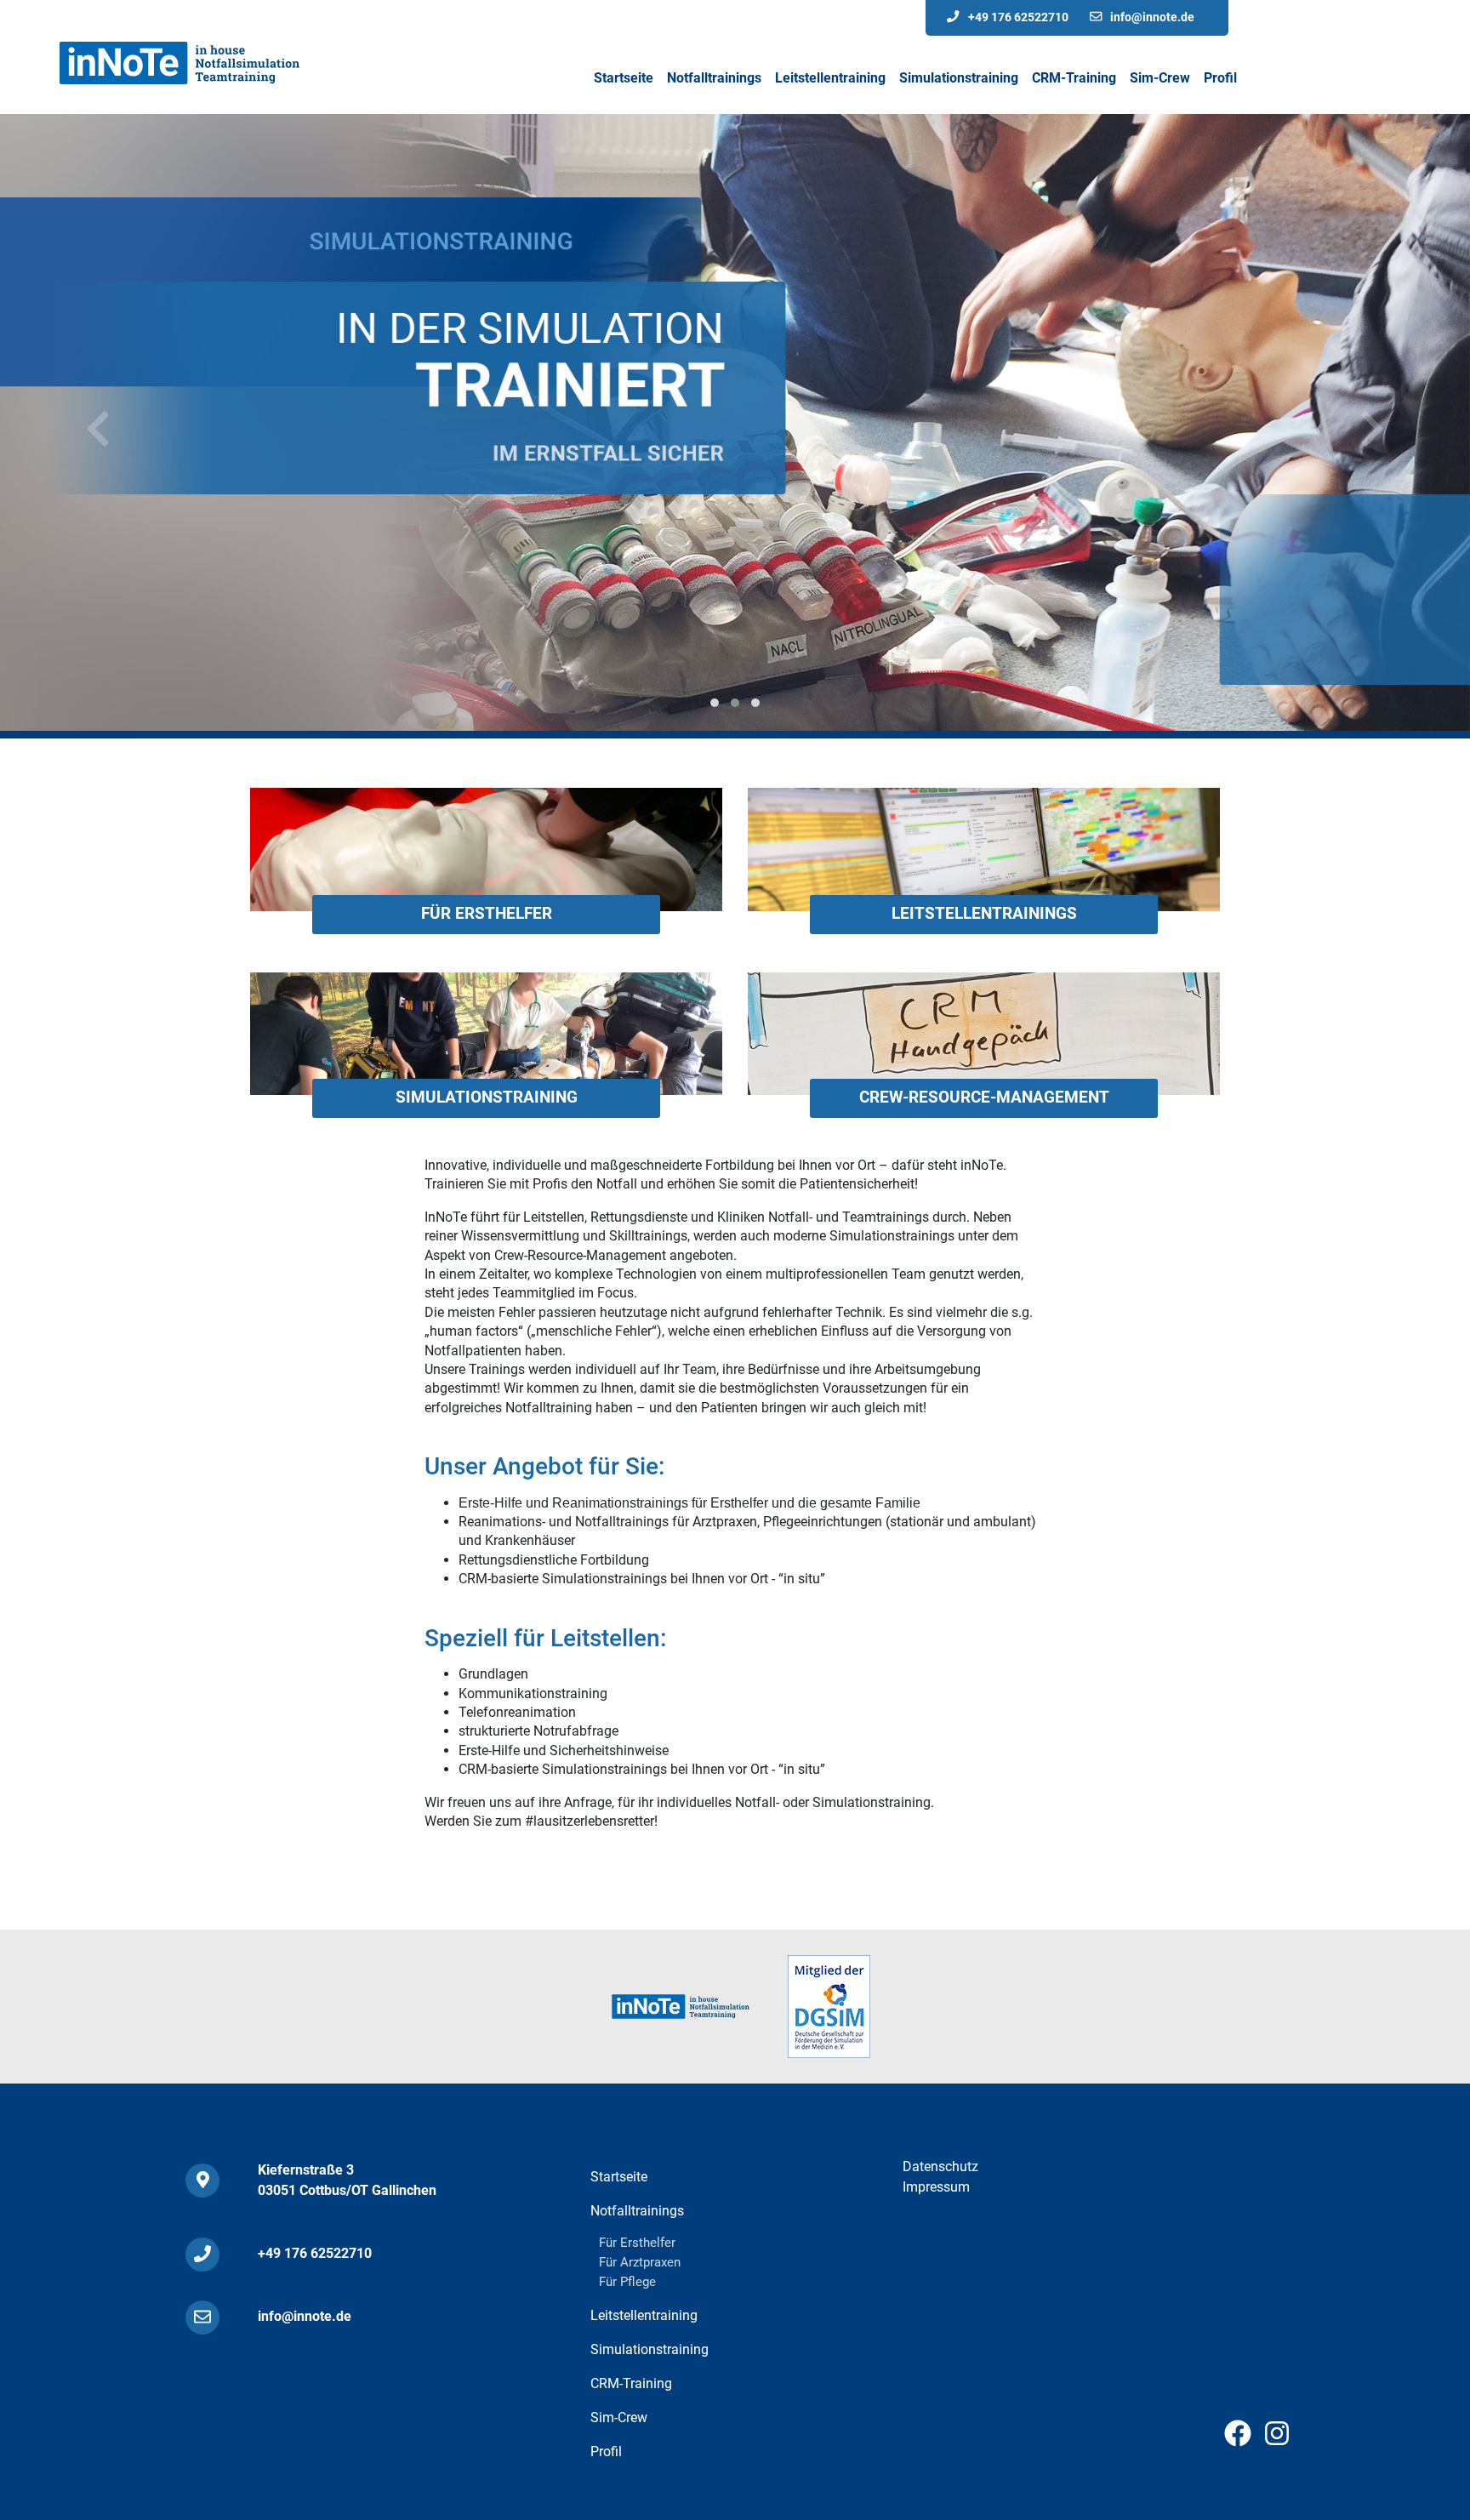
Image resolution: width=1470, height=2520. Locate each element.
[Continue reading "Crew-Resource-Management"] (984, 1032)
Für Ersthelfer (487, 913)
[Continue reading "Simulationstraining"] (486, 1032)
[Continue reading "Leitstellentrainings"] (984, 849)
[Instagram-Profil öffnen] (1277, 2439)
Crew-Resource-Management (984, 1097)
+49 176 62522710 (1018, 17)
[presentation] (98, 430)
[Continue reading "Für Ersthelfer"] (486, 849)
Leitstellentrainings (984, 913)
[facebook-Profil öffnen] (1238, 2439)
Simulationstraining (487, 1097)
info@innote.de (1152, 17)
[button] (715, 703)
